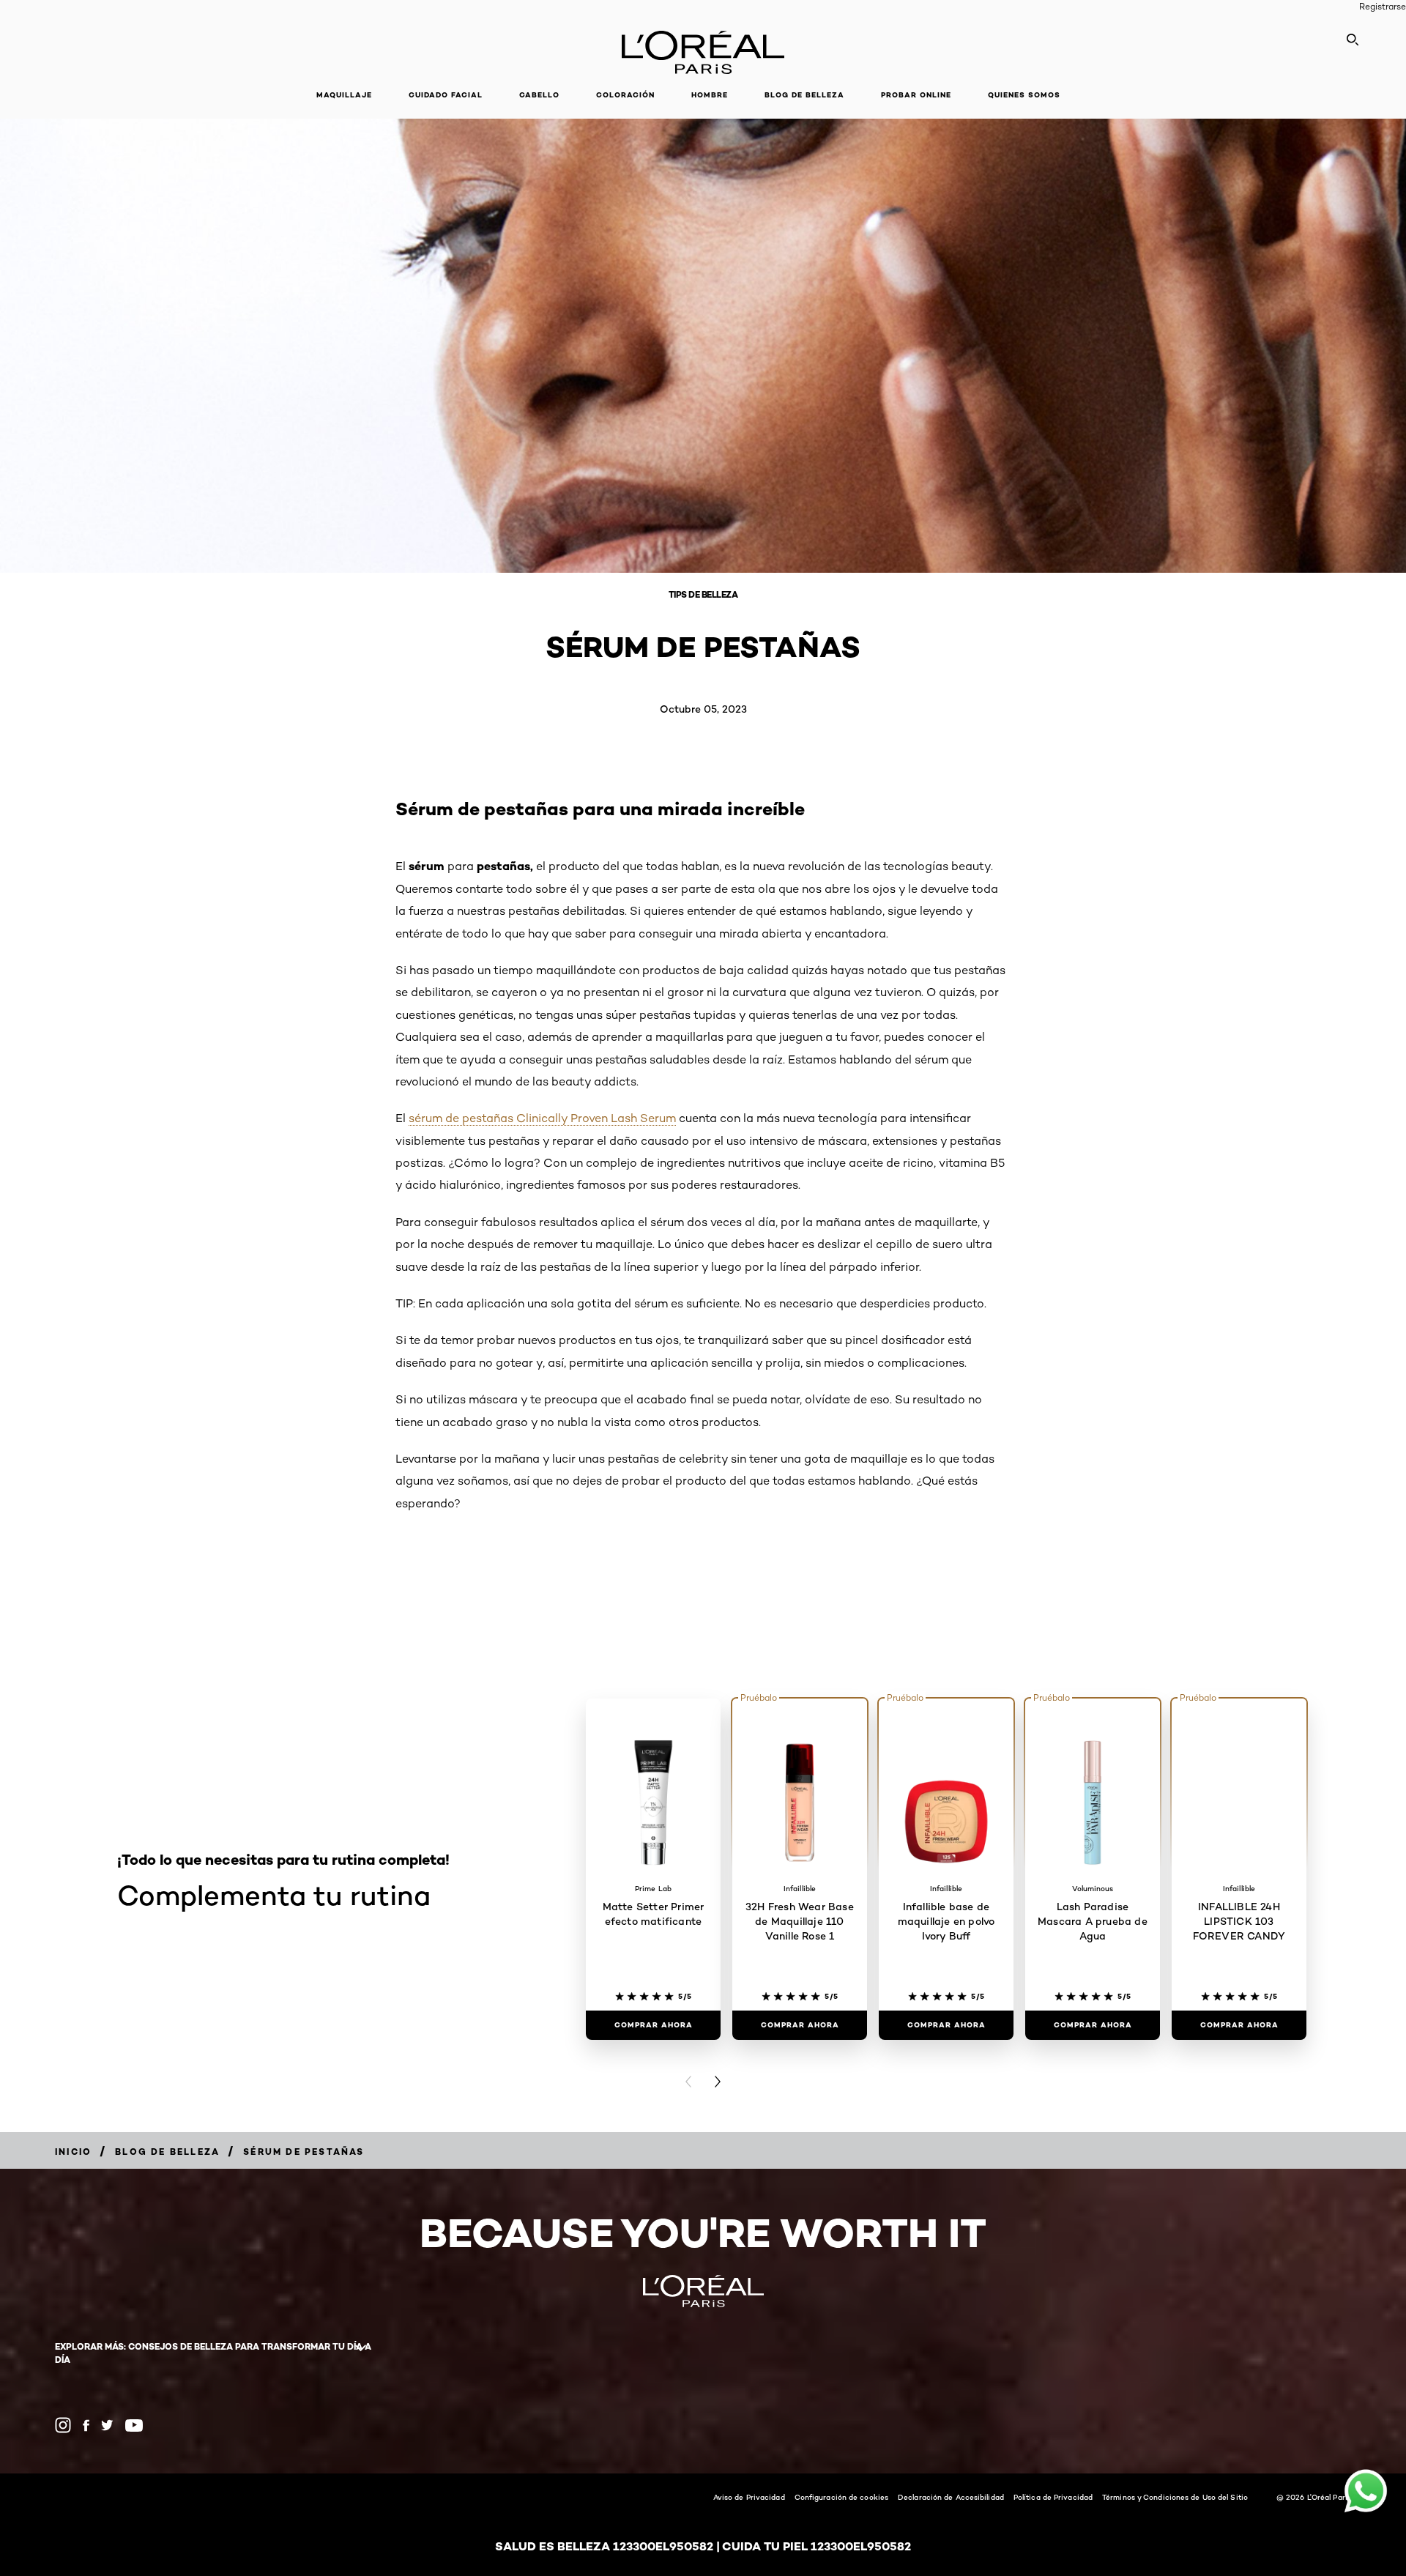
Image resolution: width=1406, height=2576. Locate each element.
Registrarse (1383, 6)
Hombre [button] (710, 95)
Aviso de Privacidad (749, 2497)
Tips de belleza (703, 594)
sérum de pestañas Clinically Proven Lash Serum (542, 1118)
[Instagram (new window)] (63, 2425)
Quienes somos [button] (1024, 95)
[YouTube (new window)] (134, 2425)
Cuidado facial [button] (446, 95)
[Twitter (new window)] (107, 2425)
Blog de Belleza (804, 95)
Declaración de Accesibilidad (951, 2497)
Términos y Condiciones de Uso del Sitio (1175, 2497)
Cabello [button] (539, 95)
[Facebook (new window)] (86, 2425)
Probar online (916, 95)
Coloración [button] (625, 95)
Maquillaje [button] (344, 95)
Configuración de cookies (841, 2497)
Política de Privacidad (1053, 2497)
